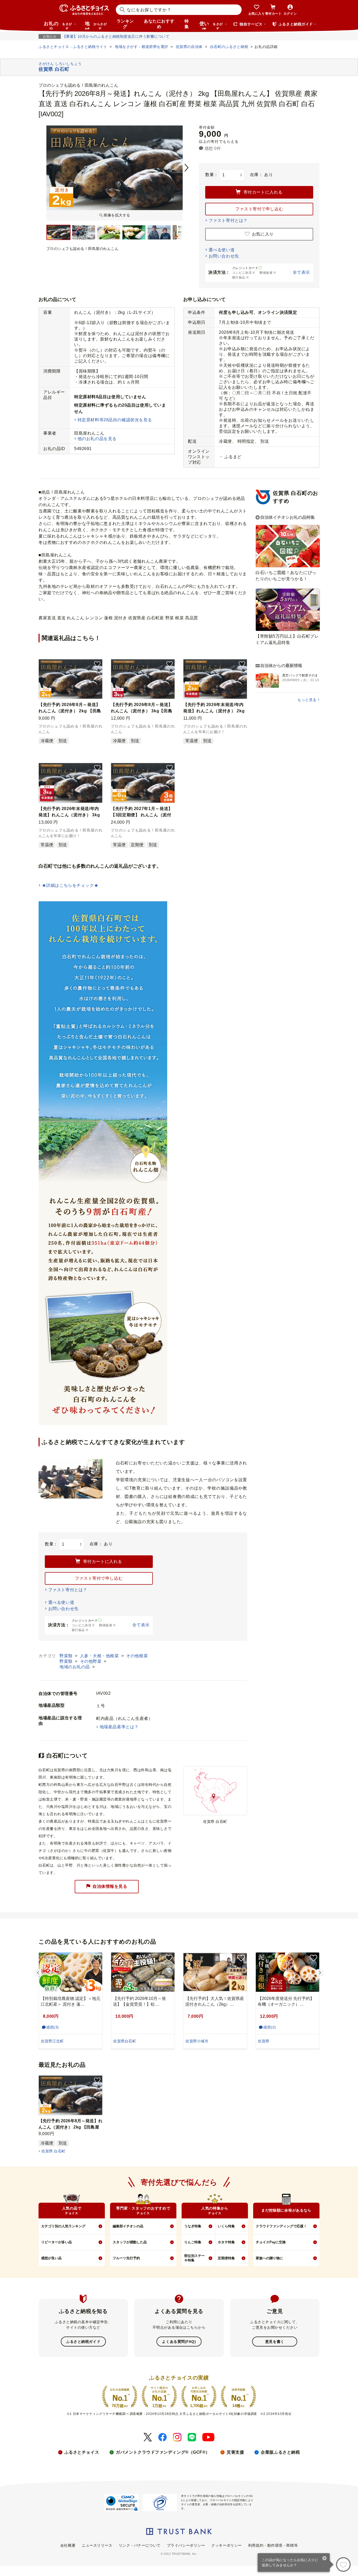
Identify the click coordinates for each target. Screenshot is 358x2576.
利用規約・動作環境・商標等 (273, 2545)
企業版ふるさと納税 (280, 2452)
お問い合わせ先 (224, 256)
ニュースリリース (97, 2545)
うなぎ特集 (193, 2226)
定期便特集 (226, 2258)
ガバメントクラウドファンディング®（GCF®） (163, 2452)
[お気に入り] (343, 2564)
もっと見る (307, 700)
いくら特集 (226, 2226)
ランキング (125, 24)
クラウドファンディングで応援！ (281, 2226)
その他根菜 (137, 1656)
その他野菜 (91, 1661)
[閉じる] (325, 2559)
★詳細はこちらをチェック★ (70, 885)
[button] (97, 664)
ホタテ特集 (226, 2242)
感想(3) (53, 2027)
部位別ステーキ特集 (194, 2258)
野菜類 (67, 1656)
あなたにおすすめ (159, 24)
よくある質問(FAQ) (179, 2342)
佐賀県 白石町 (53, 2151)
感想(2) (270, 2027)
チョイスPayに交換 (271, 2242)
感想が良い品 (51, 2258)
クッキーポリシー (226, 2545)
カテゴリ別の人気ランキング (63, 2226)
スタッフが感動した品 (130, 2242)
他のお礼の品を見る (97, 439)
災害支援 (235, 2452)
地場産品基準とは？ (119, 1727)
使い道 (211, 25)
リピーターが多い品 (56, 2242)
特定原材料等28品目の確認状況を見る (115, 420)
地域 (96, 25)
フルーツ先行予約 (126, 2258)
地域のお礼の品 (75, 1667)
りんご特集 (193, 2242)
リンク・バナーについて (140, 2545)
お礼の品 (58, 25)
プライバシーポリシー (186, 2545)
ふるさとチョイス (82, 2452)
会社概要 (68, 2545)
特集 (187, 24)
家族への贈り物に (269, 2258)
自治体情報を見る (110, 1886)
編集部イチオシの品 (128, 2226)
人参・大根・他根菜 (100, 1656)
